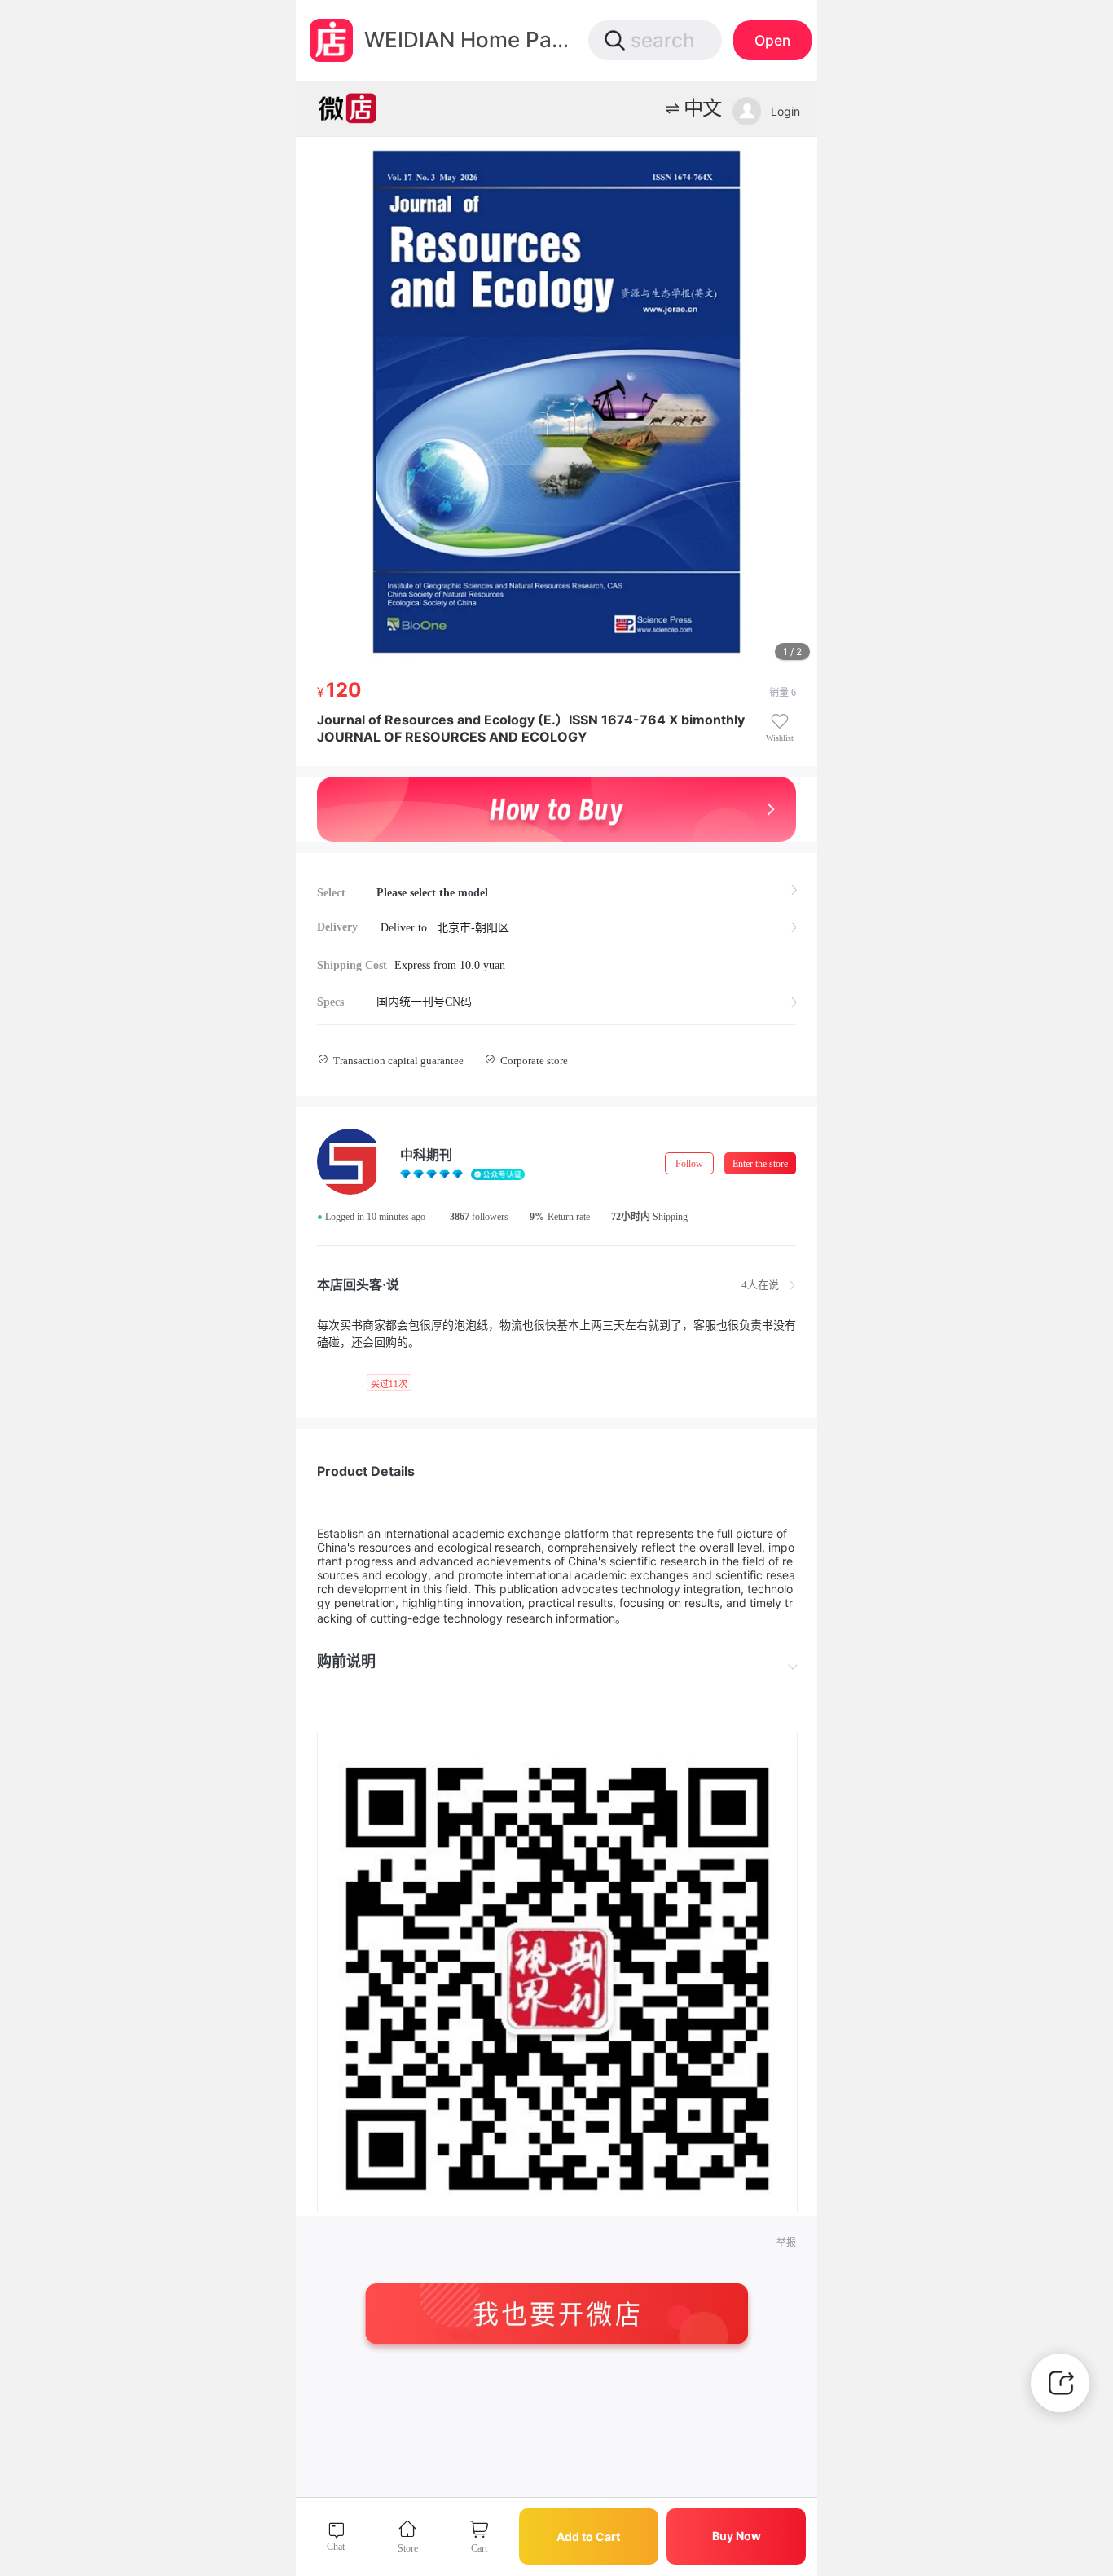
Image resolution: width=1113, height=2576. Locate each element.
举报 (786, 2243)
